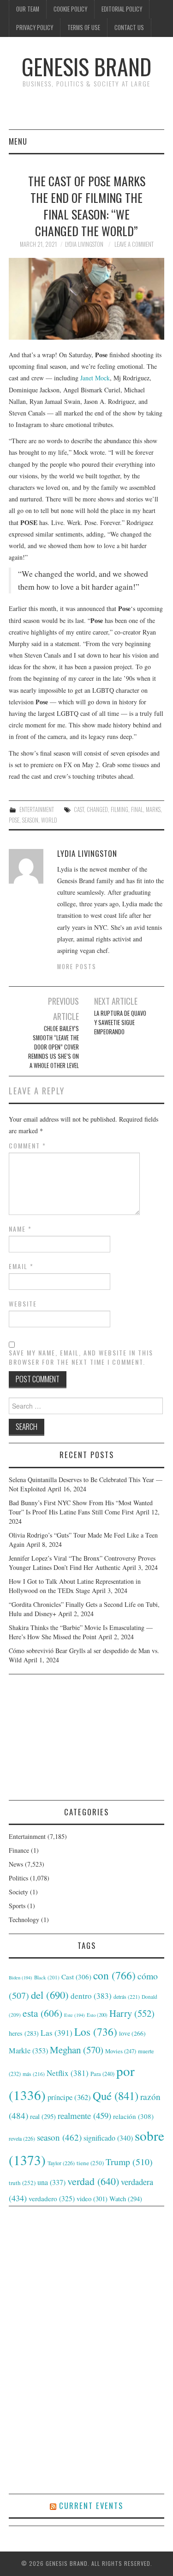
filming (119, 809)
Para (102, 2074)
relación (133, 2116)
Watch (126, 2199)
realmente (84, 2115)
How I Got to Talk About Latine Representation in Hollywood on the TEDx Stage (75, 1586)
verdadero (52, 2198)
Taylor (61, 2163)
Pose (14, 820)
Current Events (91, 2506)
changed (97, 809)
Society (18, 1892)
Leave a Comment (134, 244)
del (50, 1995)
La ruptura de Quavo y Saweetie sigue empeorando (120, 1022)
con (114, 1975)
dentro (91, 1996)
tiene (90, 2163)
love (132, 2033)
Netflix (68, 2073)
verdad (93, 2181)
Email (21, 1266)
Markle (28, 2051)
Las (57, 2033)
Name (20, 1229)
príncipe (69, 2097)
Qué (116, 2096)
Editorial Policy (122, 9)
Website (23, 1304)
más (34, 2074)
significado (108, 2138)
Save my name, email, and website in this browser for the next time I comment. (81, 1357)
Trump (129, 2162)
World (49, 820)
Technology (24, 1920)
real (43, 2116)
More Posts (77, 967)
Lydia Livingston (84, 244)
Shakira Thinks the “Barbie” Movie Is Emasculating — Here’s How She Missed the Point (81, 1632)
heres (24, 2033)
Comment (27, 1146)
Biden (21, 1978)
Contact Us (129, 27)
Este (75, 2015)
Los (96, 2032)
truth (22, 2183)
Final (137, 809)
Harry (132, 2013)
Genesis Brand (86, 66)
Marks (153, 809)
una (51, 2182)
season (30, 820)
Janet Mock (95, 378)
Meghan (77, 2050)
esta (42, 2013)
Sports (17, 1906)
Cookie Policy (70, 9)
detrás (127, 1996)
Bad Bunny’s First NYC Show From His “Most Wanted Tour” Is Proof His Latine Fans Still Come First (81, 1507)
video (92, 2198)
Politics (18, 1878)
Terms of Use (84, 27)
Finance (19, 1850)
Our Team (28, 9)
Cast (79, 809)
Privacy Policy (35, 27)
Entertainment (37, 809)
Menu (18, 141)
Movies (121, 2051)
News (16, 1864)
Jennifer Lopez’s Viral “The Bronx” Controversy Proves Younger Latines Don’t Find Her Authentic (82, 1563)
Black (47, 1977)
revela (22, 2138)
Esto (97, 2015)
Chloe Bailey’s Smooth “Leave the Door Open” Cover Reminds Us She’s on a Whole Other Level (54, 1047)
